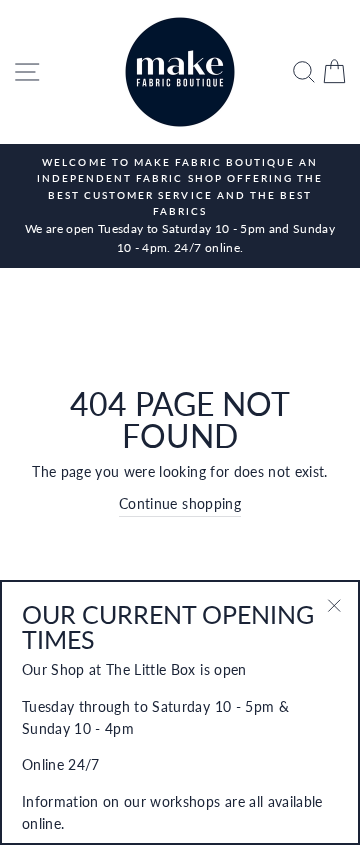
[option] (180, 206)
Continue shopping (180, 504)
